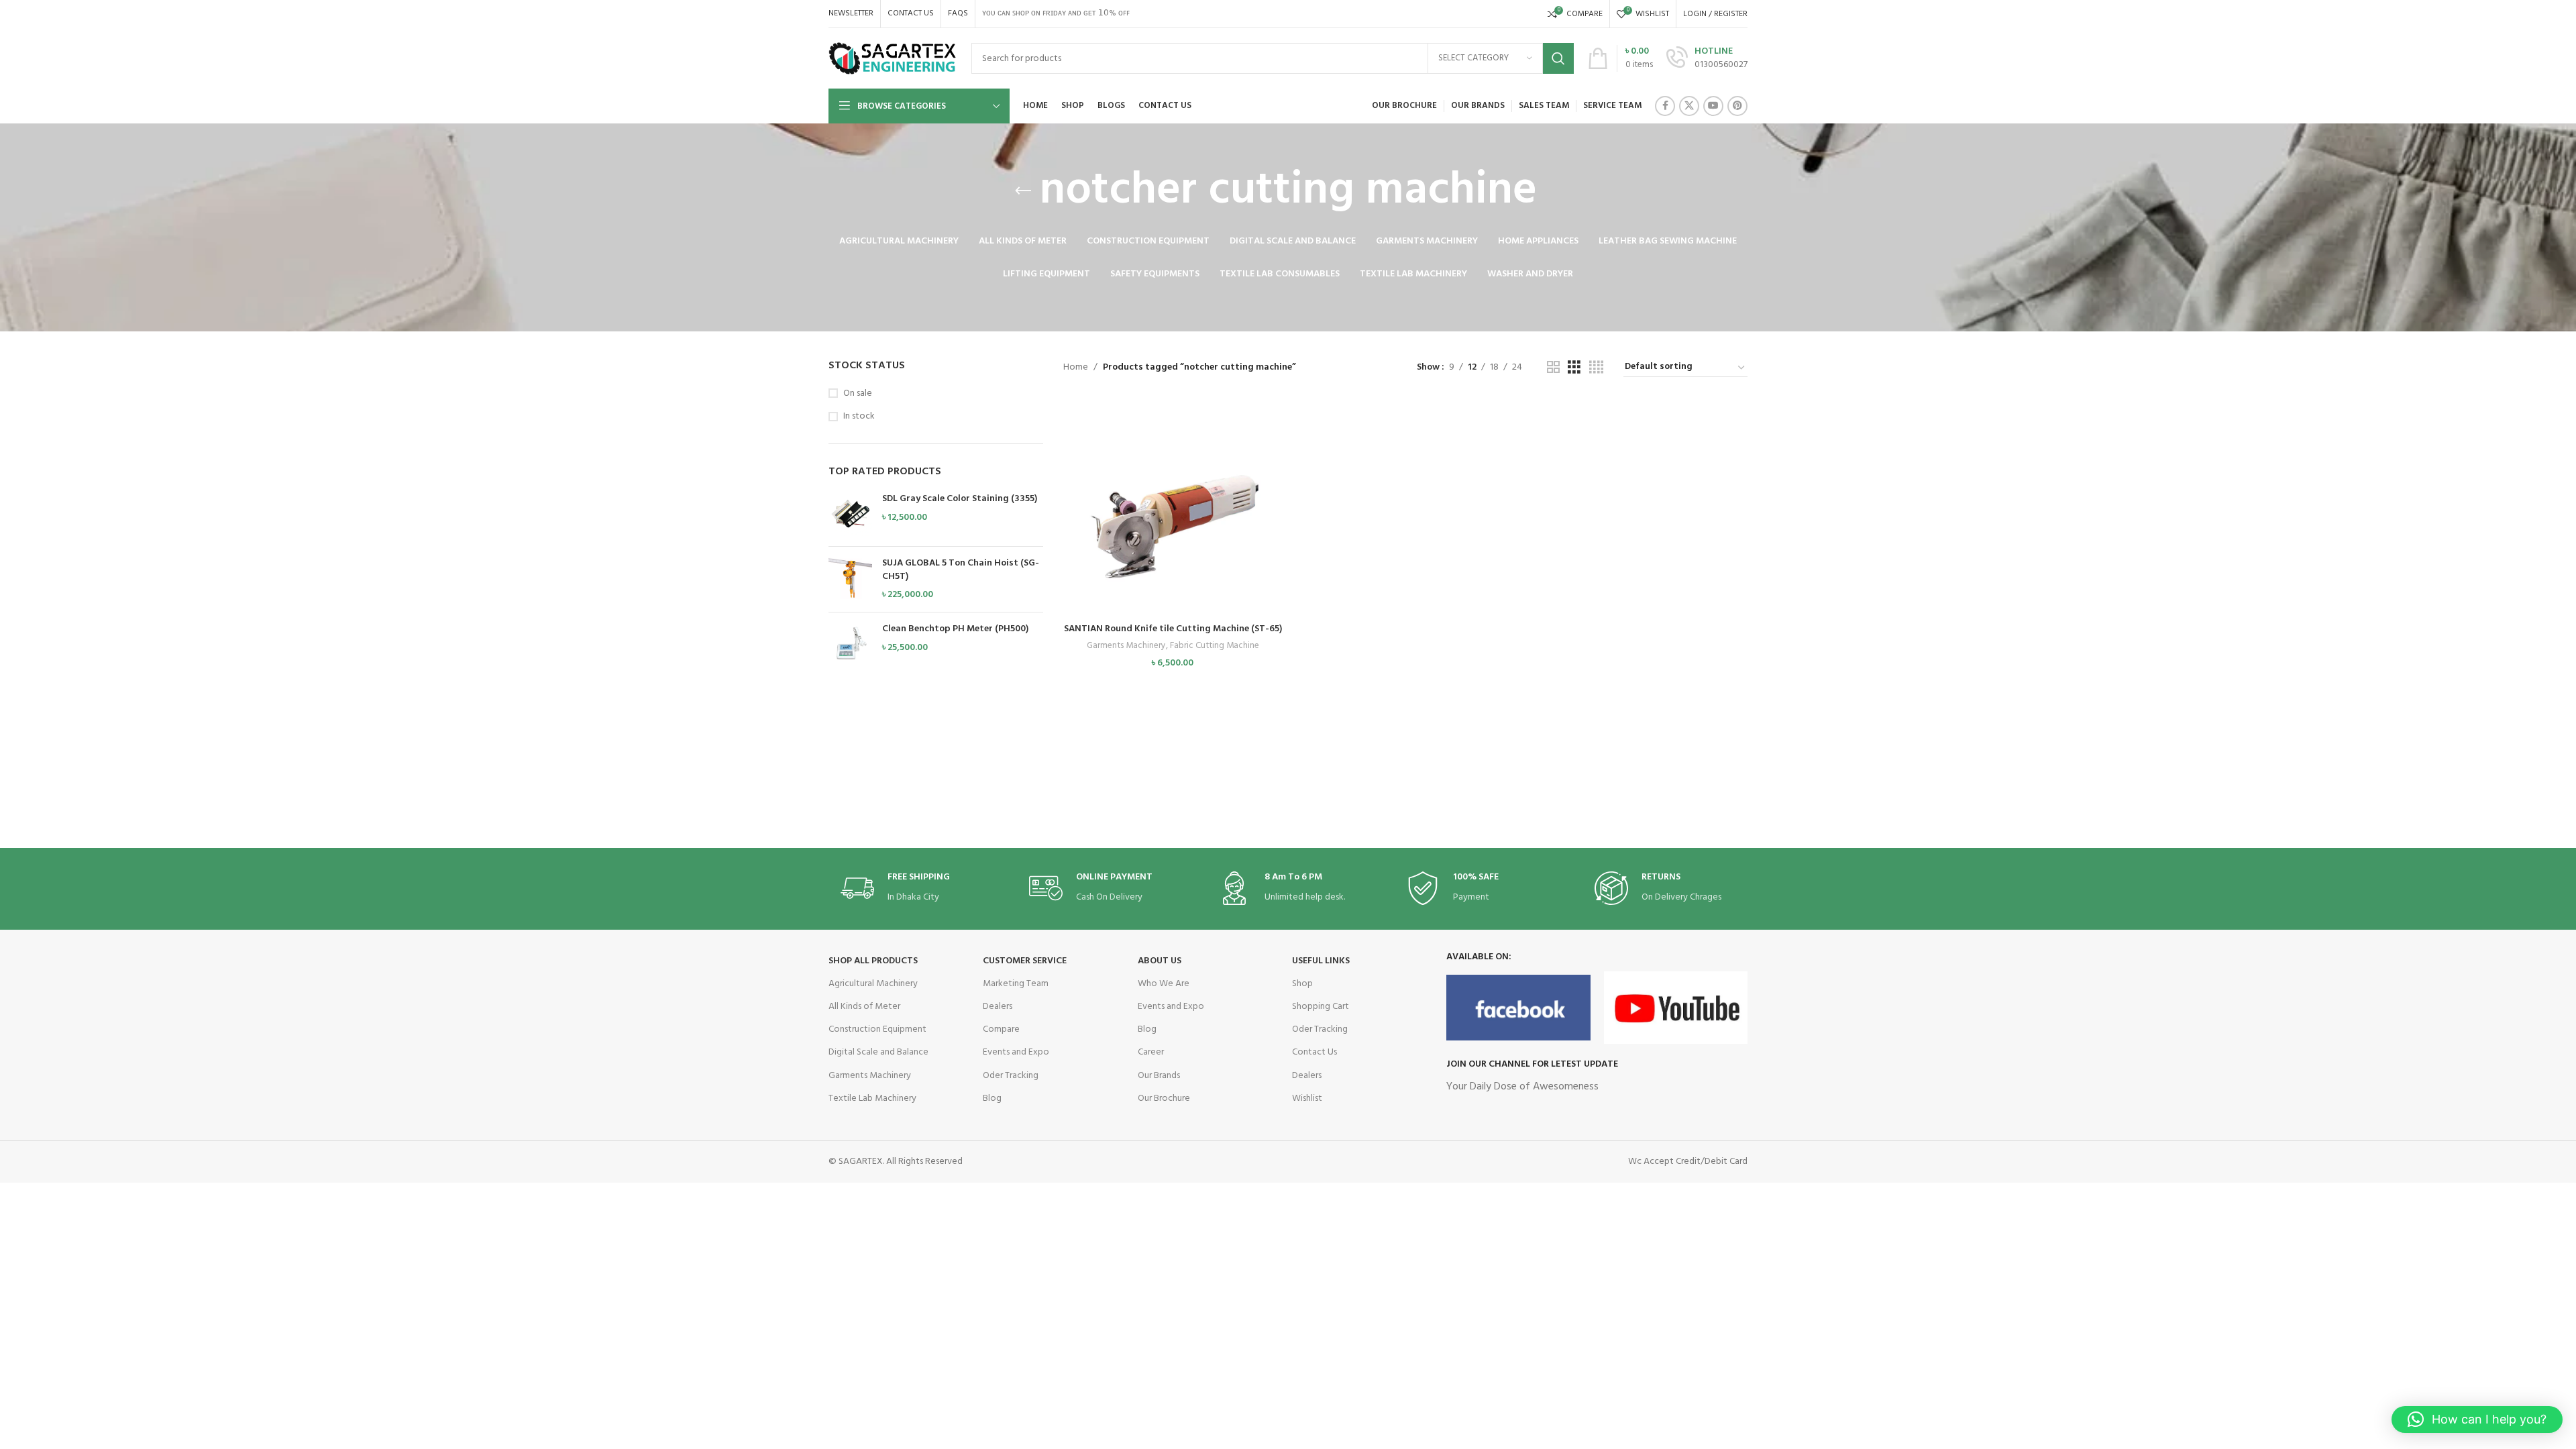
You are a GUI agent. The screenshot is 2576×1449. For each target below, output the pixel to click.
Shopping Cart (1321, 1007)
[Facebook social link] (1665, 106)
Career (1151, 1052)
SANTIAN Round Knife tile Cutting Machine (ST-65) (1173, 629)
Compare (1001, 1029)
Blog (992, 1098)
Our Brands (1159, 1076)
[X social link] (1689, 106)
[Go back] (1023, 191)
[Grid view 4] (1596, 368)
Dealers (998, 1007)
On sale (858, 394)
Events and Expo (1016, 1052)
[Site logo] (893, 59)
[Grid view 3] (1574, 368)
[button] (1173, 519)
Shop (1302, 984)
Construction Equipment (877, 1029)
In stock (859, 417)
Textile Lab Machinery (872, 1098)
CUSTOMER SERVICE (1025, 961)
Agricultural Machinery (873, 984)
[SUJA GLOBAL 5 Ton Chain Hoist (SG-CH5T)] (850, 579)
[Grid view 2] (1553, 368)
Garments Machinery (1126, 646)
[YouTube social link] (1713, 106)
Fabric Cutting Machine (1215, 646)
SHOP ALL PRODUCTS (873, 961)
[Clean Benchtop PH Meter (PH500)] (850, 644)
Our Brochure (1164, 1098)
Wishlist (1307, 1098)
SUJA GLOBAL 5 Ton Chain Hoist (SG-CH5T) (961, 570)
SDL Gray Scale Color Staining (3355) (960, 499)
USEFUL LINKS (1321, 961)
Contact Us (1314, 1052)
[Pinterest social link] (1737, 106)
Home (1076, 367)
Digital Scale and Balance (878, 1052)
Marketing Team (1016, 984)
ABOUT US (1160, 961)
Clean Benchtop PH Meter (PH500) (955, 629)
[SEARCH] (1558, 58)
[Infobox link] (1707, 58)
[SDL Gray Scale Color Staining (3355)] (850, 514)
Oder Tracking (1011, 1076)
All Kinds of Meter (864, 1007)
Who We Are (1164, 984)
